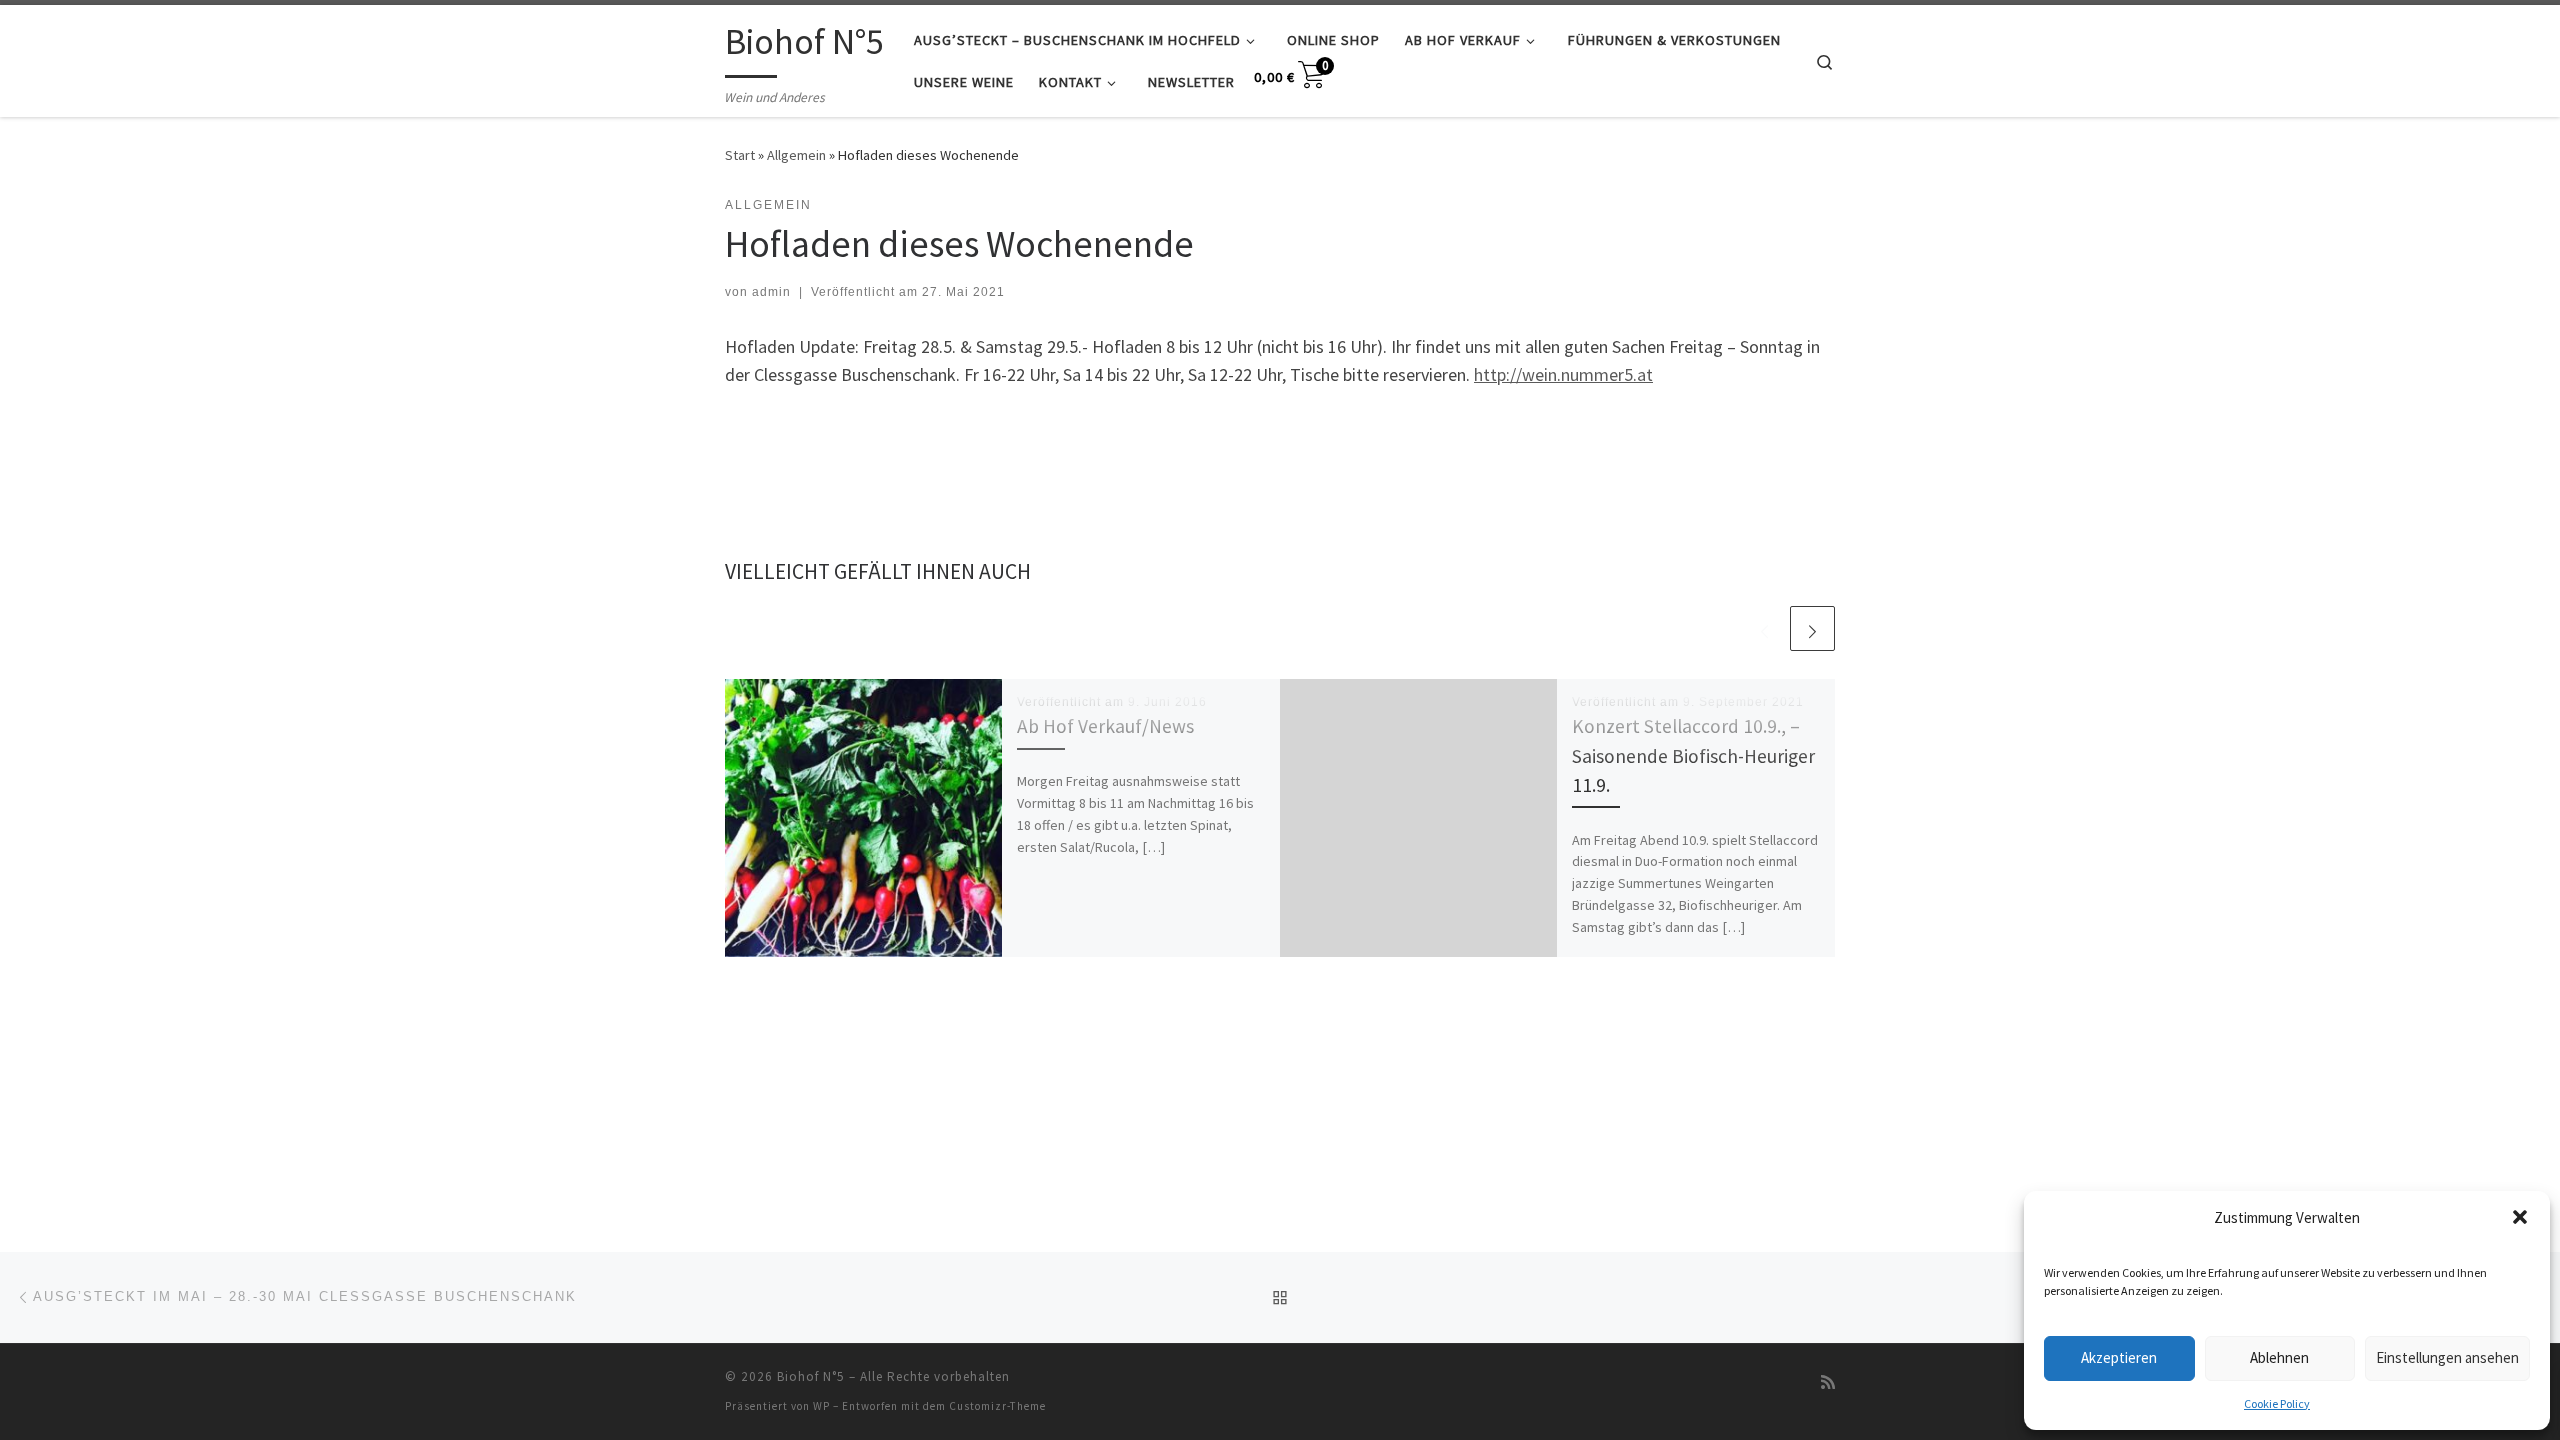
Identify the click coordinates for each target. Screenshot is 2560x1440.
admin (771, 292)
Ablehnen (2279, 1357)
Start (740, 155)
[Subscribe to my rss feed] (1828, 1382)
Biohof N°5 (811, 1376)
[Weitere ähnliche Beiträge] (1812, 628)
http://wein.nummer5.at (1563, 374)
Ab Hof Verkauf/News (1105, 726)
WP (821, 1406)
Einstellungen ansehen (2447, 1357)
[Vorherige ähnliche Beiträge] (1764, 628)
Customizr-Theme (997, 1406)
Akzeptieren (2119, 1357)
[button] (2520, 1217)
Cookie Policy (2277, 1403)
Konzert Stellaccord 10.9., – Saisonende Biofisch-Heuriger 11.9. (1693, 755)
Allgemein (796, 155)
